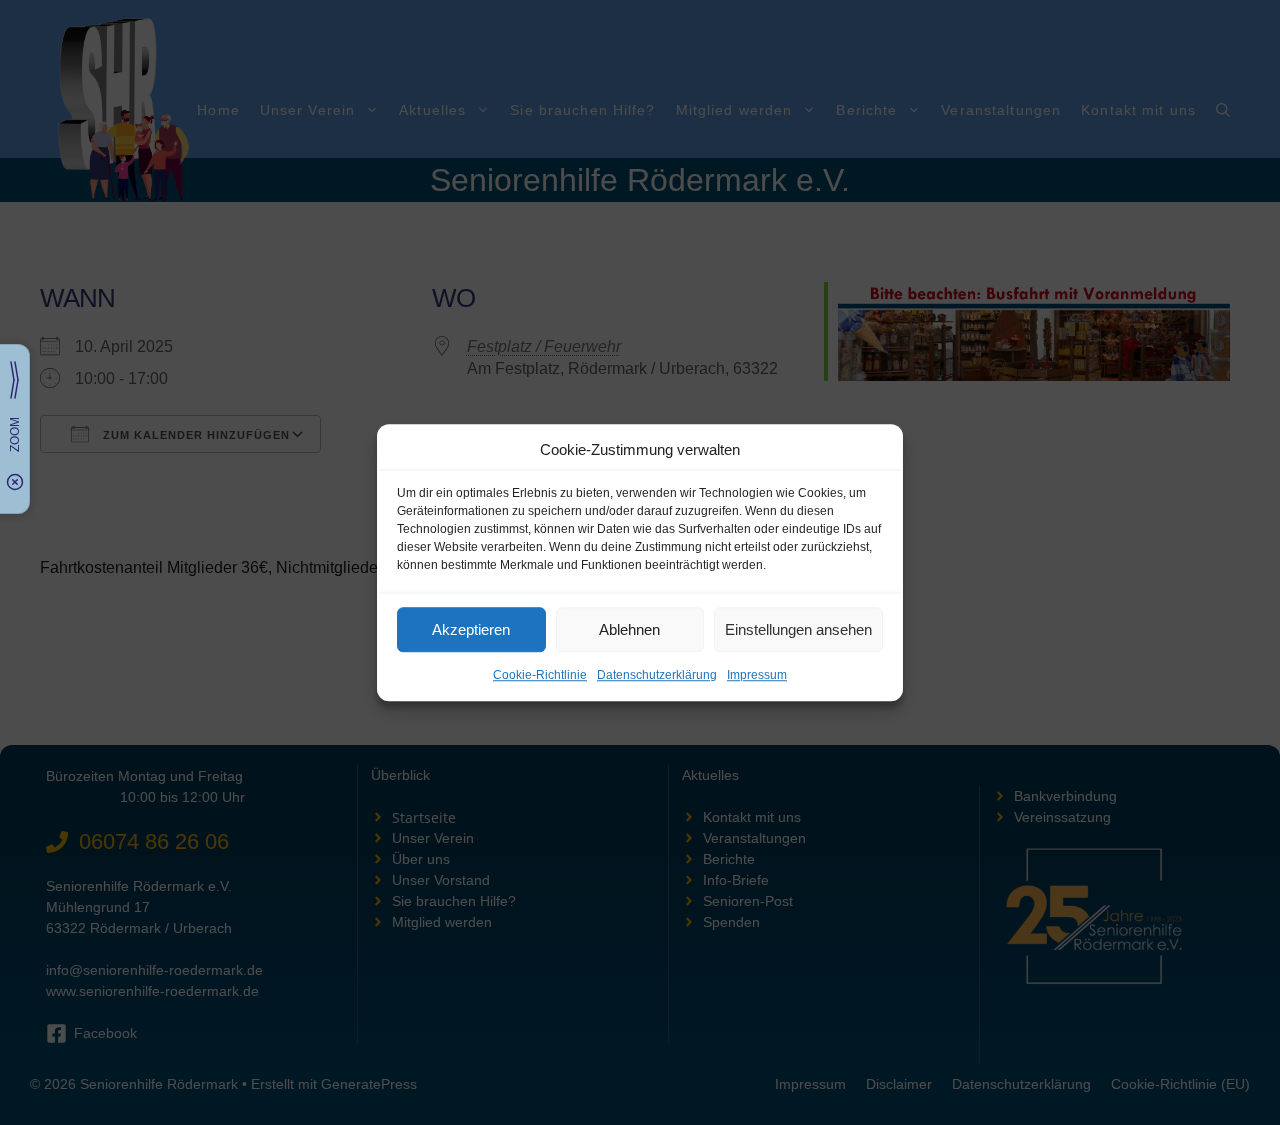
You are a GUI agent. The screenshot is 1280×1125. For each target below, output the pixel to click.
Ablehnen (629, 629)
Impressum (757, 675)
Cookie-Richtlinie (540, 675)
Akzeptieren (471, 629)
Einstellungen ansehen (798, 629)
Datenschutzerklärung (657, 675)
